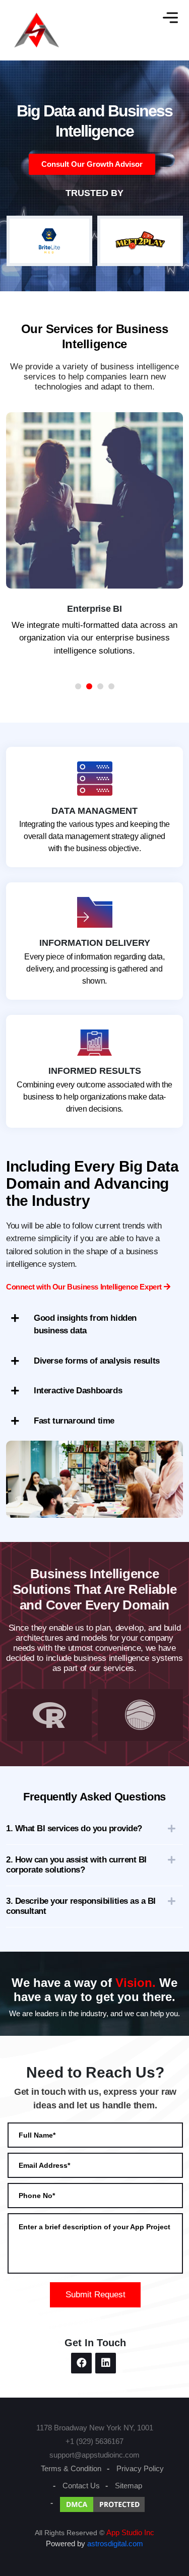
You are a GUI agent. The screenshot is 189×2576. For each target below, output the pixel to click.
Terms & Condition (71, 2468)
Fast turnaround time (74, 1421)
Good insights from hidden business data (85, 1325)
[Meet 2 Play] (49, 241)
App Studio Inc (130, 2532)
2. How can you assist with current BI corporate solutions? (76, 1865)
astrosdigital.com (115, 2543)
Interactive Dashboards (78, 1391)
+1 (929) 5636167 (94, 2441)
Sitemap (129, 2486)
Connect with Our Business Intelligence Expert (85, 1287)
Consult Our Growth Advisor (92, 164)
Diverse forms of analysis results (97, 1361)
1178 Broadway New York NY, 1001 (95, 2428)
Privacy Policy (140, 2468)
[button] (78, 686)
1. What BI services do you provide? (74, 1828)
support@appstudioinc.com (94, 2455)
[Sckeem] (140, 241)
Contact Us (81, 2486)
